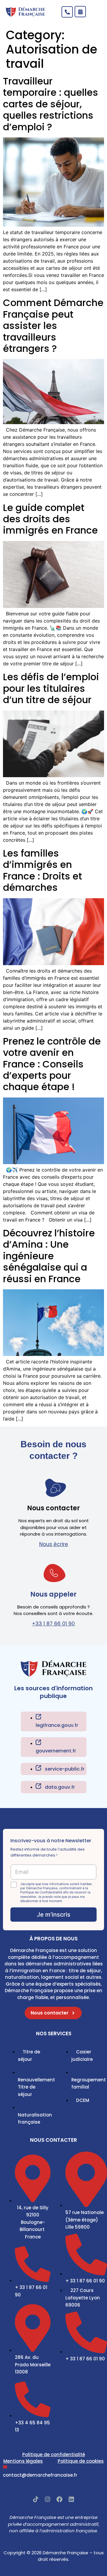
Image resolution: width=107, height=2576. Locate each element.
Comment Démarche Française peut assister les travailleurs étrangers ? (53, 326)
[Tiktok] (36, 2499)
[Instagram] (48, 2499)
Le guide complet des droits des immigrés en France (50, 519)
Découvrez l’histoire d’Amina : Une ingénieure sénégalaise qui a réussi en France (49, 1256)
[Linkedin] (71, 2499)
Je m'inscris (54, 1915)
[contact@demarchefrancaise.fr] (5, 2467)
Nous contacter (53, 1508)
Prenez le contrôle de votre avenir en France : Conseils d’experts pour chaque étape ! (52, 1064)
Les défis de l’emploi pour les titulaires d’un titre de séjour (51, 688)
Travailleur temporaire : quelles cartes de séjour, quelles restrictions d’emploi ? (51, 104)
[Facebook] (59, 2499)
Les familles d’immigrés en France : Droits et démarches (43, 870)
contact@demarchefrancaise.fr (40, 2475)
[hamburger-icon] (94, 13)
